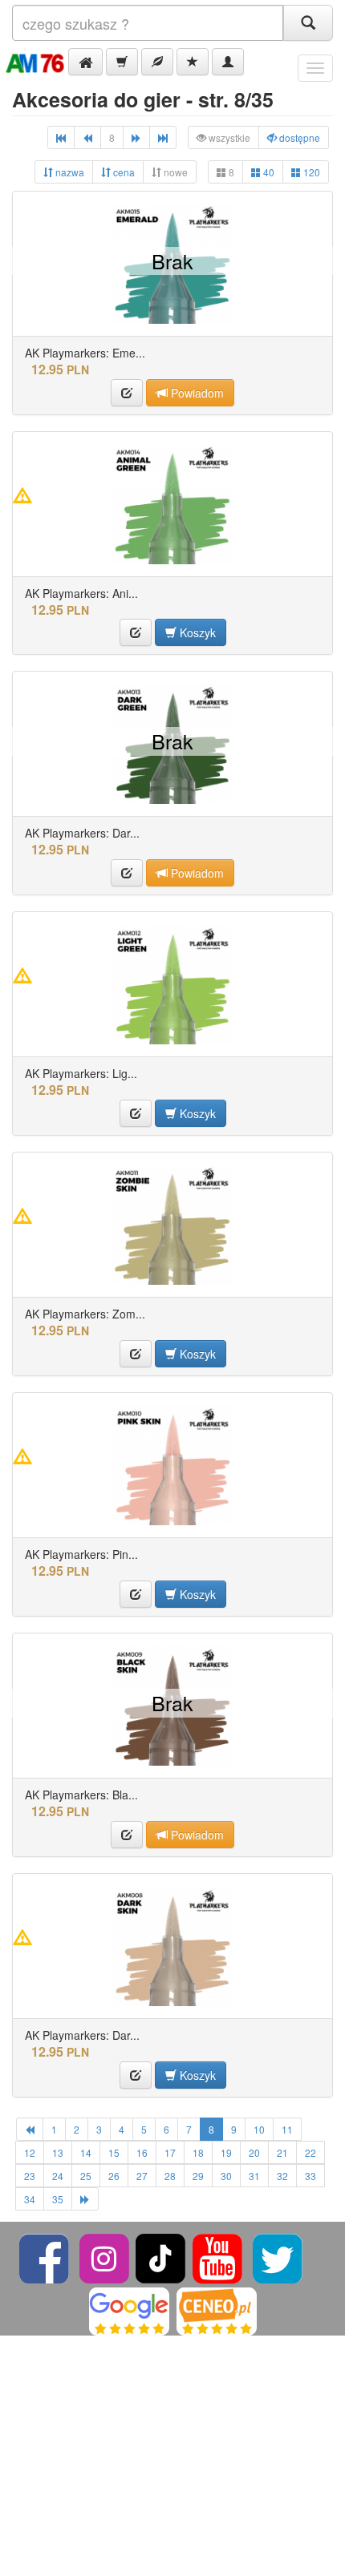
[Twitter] (278, 2257)
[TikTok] (160, 2257)
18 (198, 2152)
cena (123, 172)
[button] (85, 62)
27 (142, 2176)
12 (30, 2152)
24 (58, 2176)
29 (198, 2176)
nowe (175, 172)
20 (254, 2152)
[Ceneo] (217, 2310)
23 (30, 2176)
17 (170, 2152)
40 (268, 172)
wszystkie (228, 137)
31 (254, 2176)
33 (310, 2176)
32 (282, 2176)
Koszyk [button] (196, 632)
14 (86, 2152)
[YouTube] (219, 2257)
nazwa (69, 172)
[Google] (129, 2310)
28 (170, 2176)
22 (310, 2152)
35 (58, 2199)
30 (226, 2176)
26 (114, 2176)
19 (226, 2152)
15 (114, 2152)
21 (282, 2152)
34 (30, 2199)
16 (142, 2152)
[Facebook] (45, 2257)
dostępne (298, 137)
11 (287, 2129)
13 (58, 2152)
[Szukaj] (308, 23)
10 (259, 2129)
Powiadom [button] (196, 393)
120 (310, 172)
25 (86, 2176)
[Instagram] (106, 2257)
